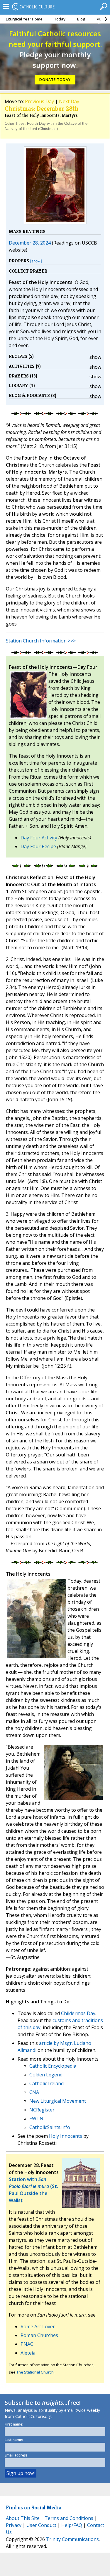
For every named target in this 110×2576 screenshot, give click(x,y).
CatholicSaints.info (50, 2127)
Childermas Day (78, 2013)
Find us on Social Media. (34, 2507)
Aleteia (28, 2353)
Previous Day (39, 101)
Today (60, 19)
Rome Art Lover (38, 2326)
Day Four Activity (39, 838)
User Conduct (41, 2525)
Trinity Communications (72, 2539)
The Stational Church (35, 2372)
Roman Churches (39, 2335)
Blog (81, 19)
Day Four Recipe (38, 846)
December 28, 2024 (30, 243)
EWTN (36, 2118)
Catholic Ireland (46, 2083)
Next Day (69, 101)
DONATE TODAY (55, 80)
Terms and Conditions (69, 2518)
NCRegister (42, 2110)
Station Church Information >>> (41, 641)
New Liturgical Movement (58, 2101)
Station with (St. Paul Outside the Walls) (33, 2190)
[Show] (36, 261)
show (95, 357)
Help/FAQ (72, 2525)
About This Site (23, 2518)
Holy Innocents (66, 2136)
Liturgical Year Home (24, 19)
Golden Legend (46, 2075)
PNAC (27, 2344)
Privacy (14, 2525)
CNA (34, 2092)
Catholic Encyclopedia (53, 2066)
